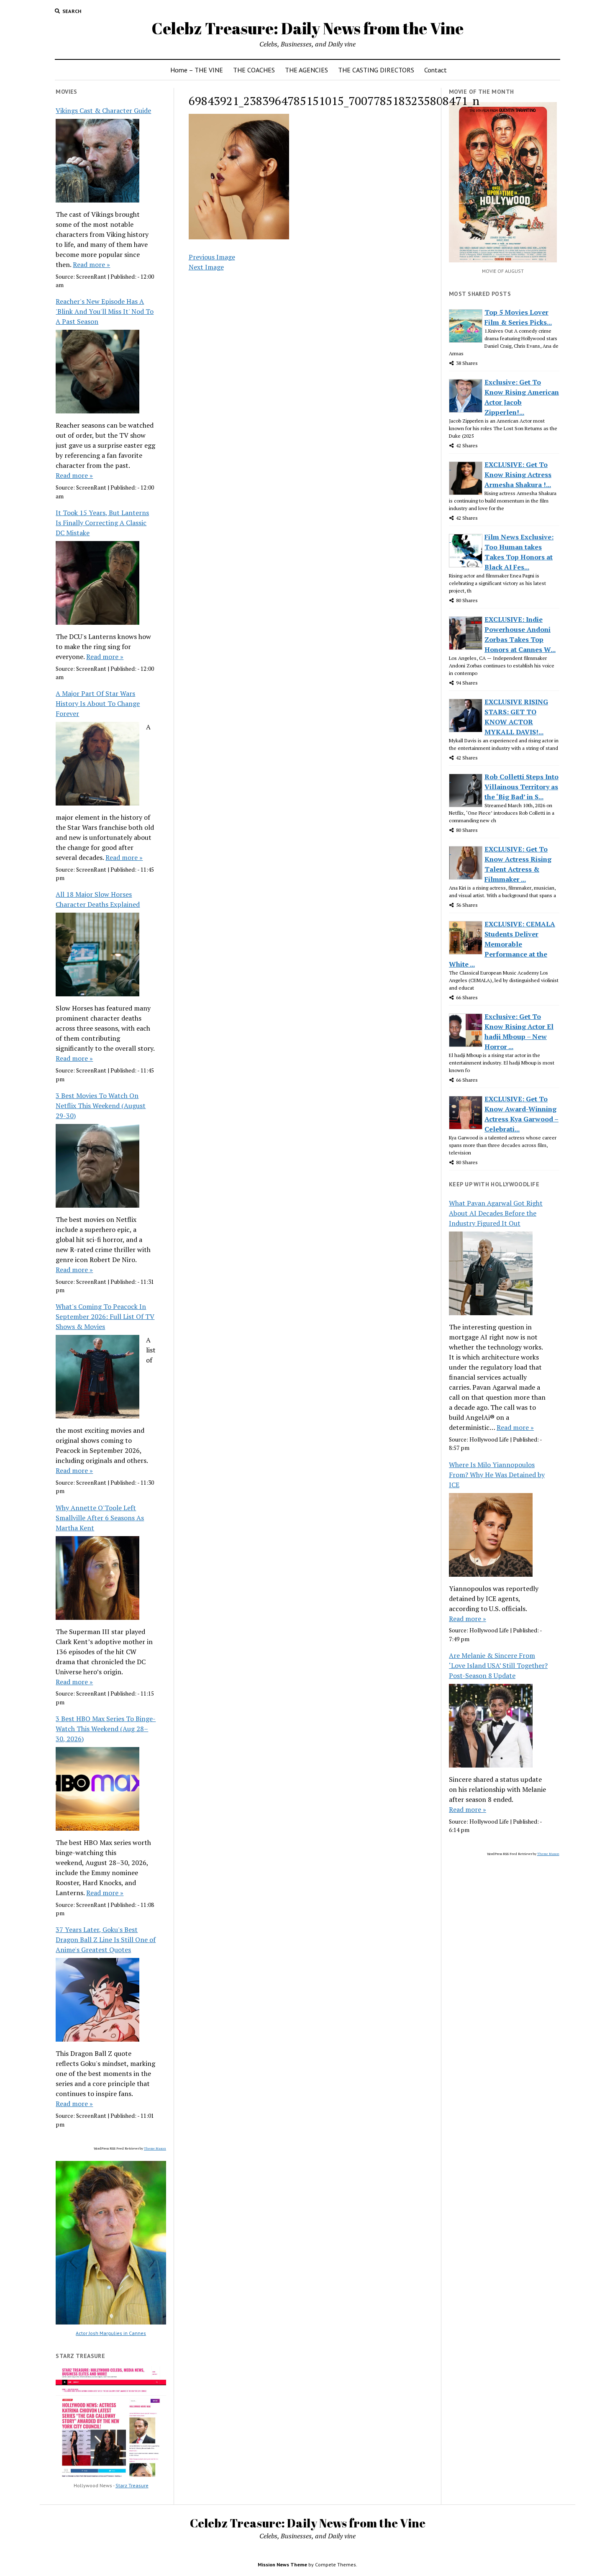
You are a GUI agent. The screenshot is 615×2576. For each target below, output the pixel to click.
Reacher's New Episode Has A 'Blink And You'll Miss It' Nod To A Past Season (105, 311)
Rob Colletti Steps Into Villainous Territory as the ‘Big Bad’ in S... (521, 787)
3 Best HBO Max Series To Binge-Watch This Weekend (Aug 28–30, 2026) (106, 1729)
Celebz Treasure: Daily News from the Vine (307, 28)
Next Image (206, 267)
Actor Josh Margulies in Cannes (111, 2333)
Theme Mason (155, 2148)
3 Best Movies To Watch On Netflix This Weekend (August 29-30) (101, 1106)
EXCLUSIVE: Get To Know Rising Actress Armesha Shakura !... (518, 475)
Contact (436, 70)
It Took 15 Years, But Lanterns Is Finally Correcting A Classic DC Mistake (102, 523)
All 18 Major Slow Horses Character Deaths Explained (98, 899)
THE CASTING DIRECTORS (376, 70)
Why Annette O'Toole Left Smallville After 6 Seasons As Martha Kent (100, 1518)
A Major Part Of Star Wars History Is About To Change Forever (98, 703)
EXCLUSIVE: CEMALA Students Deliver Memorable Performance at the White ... (502, 944)
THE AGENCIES (306, 70)
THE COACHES (254, 70)
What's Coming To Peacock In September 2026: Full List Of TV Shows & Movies (105, 1316)
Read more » (91, 264)
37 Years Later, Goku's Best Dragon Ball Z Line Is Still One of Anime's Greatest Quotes (106, 1940)
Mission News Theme (282, 2564)
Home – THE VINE (197, 70)
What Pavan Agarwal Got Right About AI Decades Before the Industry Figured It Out (496, 1213)
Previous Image (212, 257)
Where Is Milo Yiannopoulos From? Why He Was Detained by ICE (497, 1475)
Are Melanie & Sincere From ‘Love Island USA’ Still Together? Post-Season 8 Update (498, 1665)
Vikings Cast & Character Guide (103, 110)
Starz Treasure (132, 2485)
